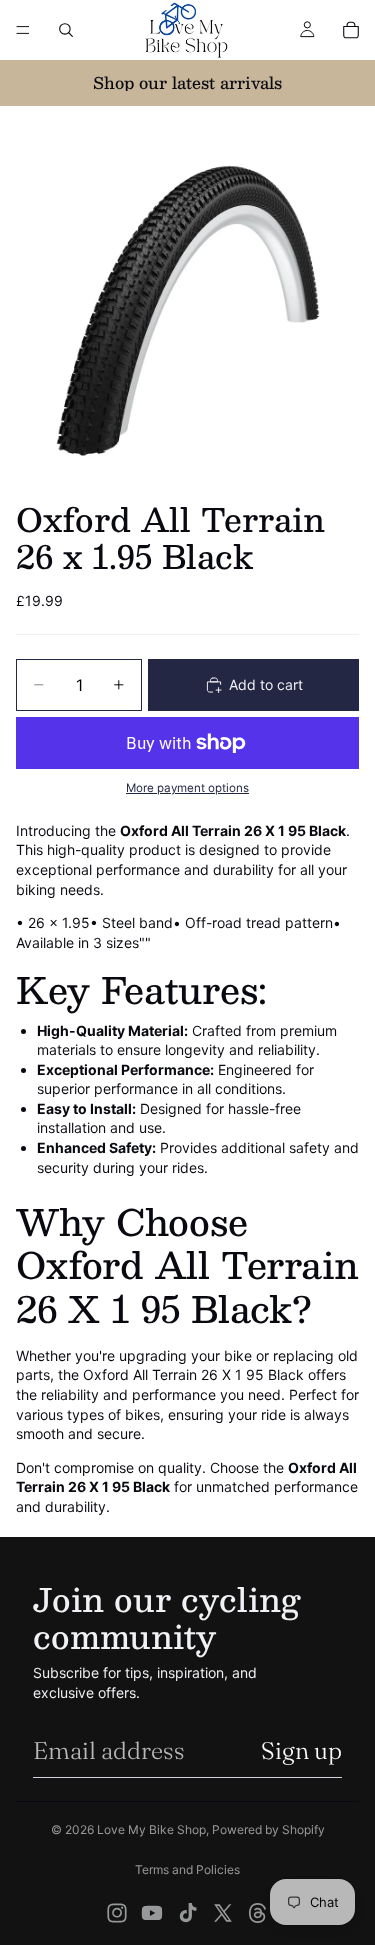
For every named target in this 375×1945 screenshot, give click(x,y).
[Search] (66, 30)
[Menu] (23, 30)
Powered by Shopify (268, 1829)
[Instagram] (117, 1913)
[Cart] (351, 30)
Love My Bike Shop (151, 1829)
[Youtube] (152, 1913)
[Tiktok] (188, 1913)
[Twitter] (223, 1913)
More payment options (187, 788)
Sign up (301, 1750)
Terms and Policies (187, 1869)
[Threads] (258, 1913)
